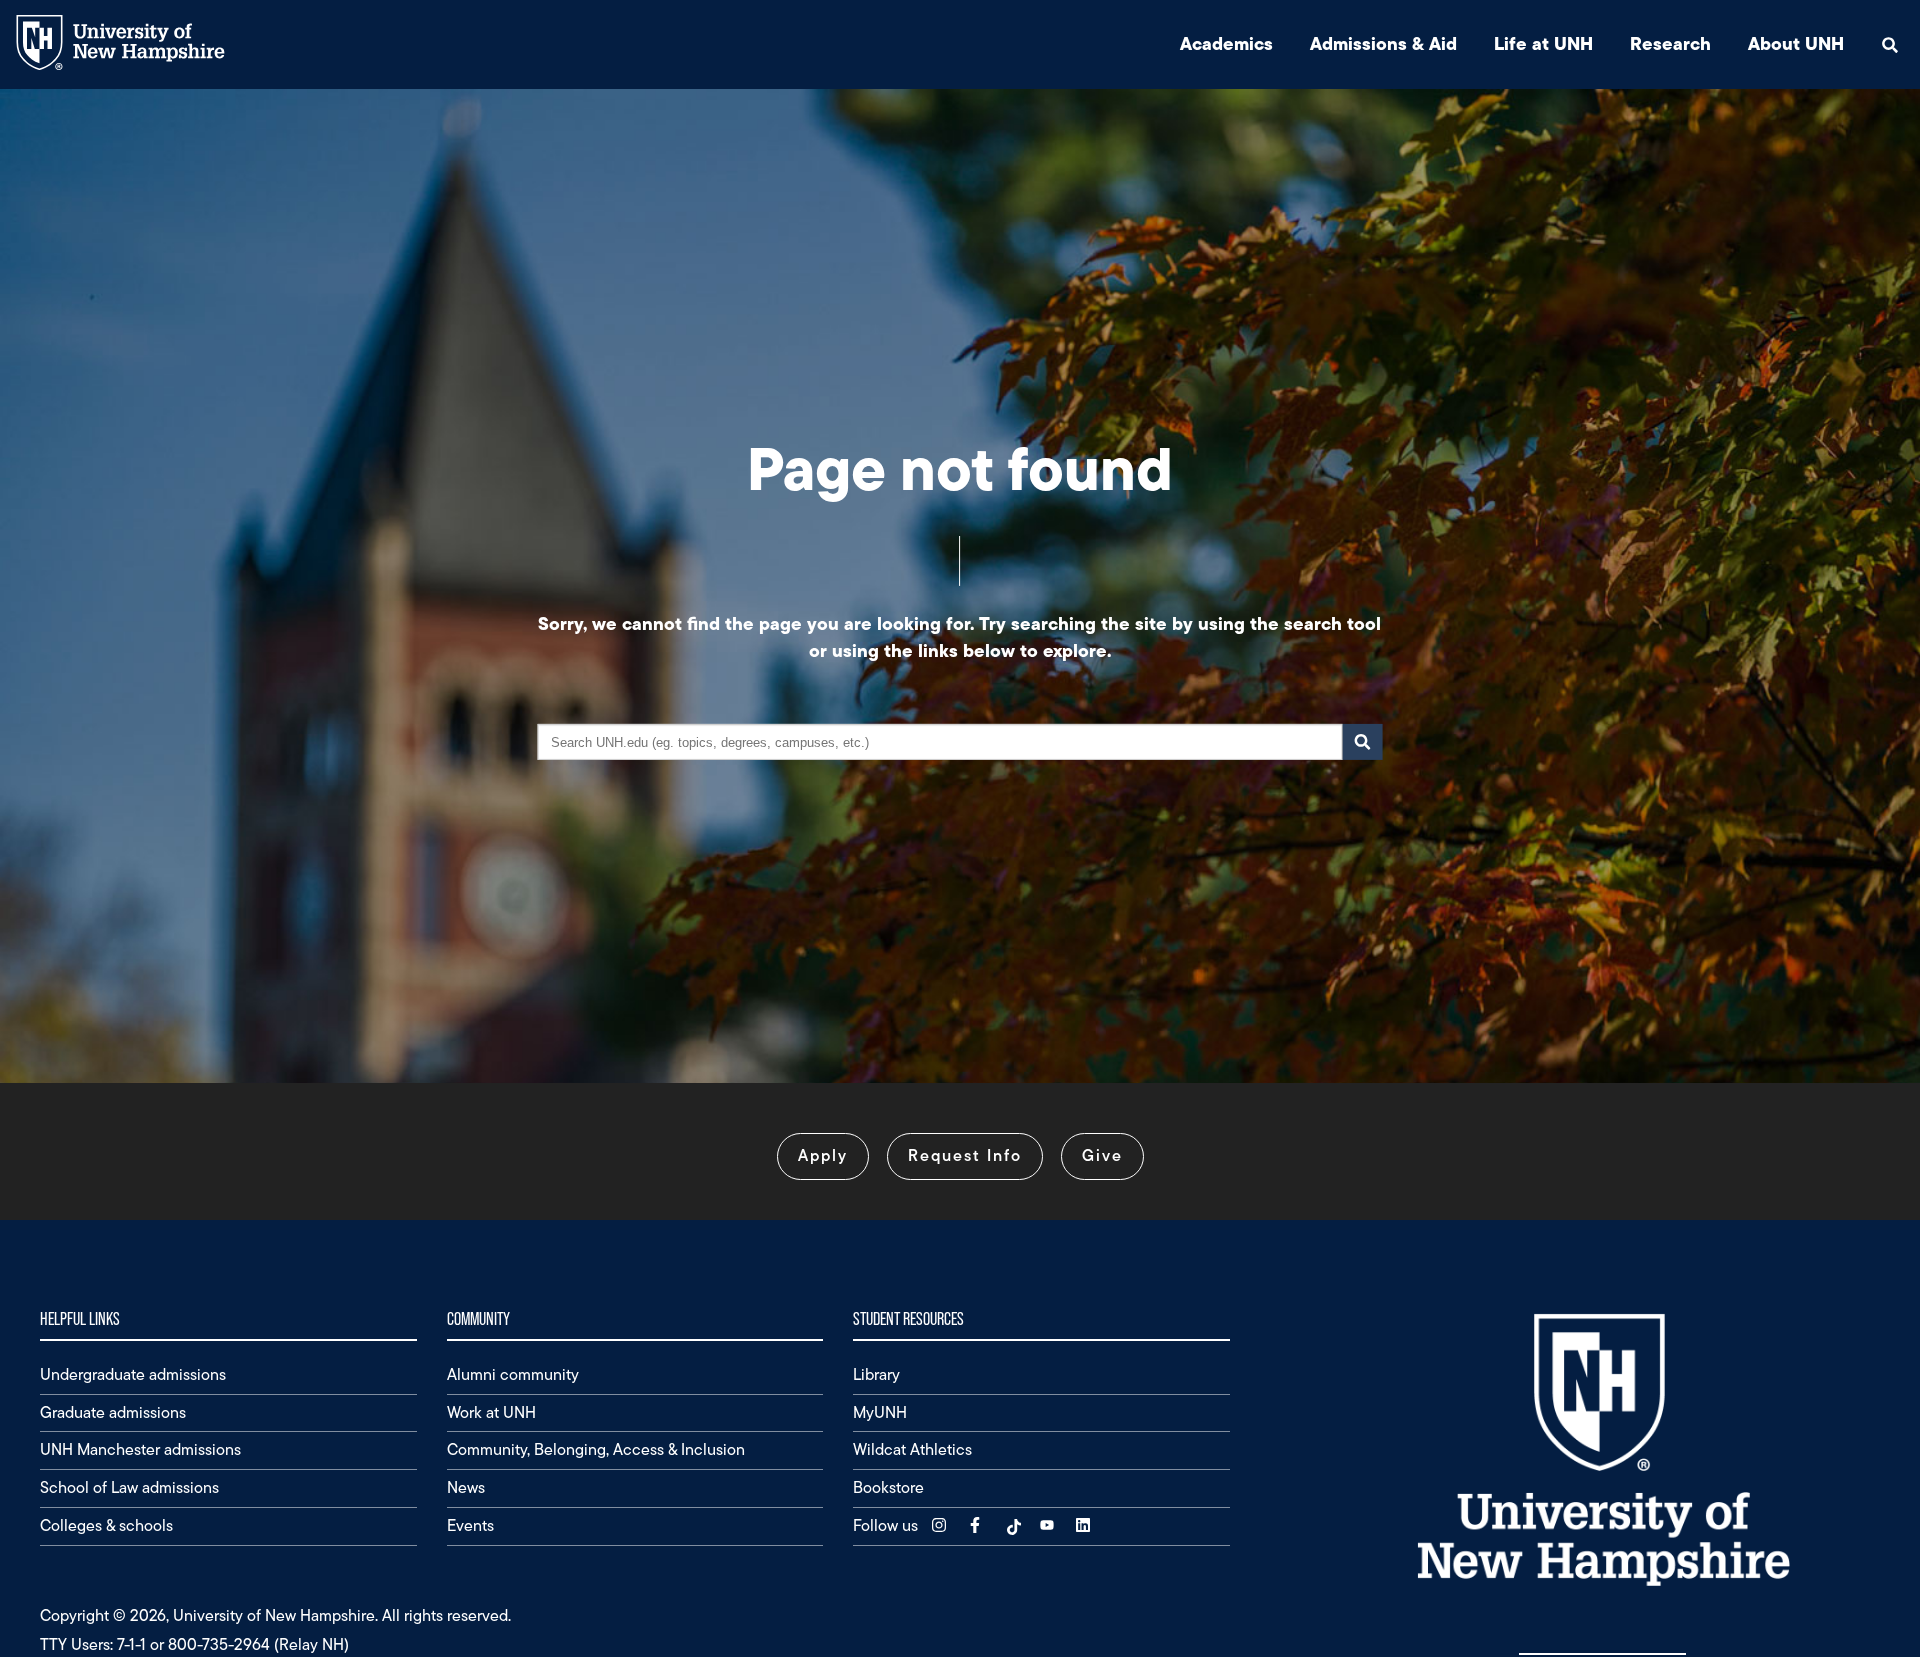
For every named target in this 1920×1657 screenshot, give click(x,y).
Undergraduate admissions (133, 1374)
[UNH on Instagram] (941, 1525)
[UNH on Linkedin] (1085, 1525)
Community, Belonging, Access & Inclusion (596, 1449)
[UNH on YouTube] (1049, 1525)
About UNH (1796, 43)
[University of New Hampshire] (135, 65)
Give (1102, 1155)
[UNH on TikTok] (1013, 1525)
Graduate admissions (113, 1412)
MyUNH (880, 1412)
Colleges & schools (106, 1525)
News (466, 1487)
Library (876, 1374)
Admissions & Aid (1383, 43)
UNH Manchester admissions (140, 1449)
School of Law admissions (129, 1487)
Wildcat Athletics (912, 1449)
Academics (1226, 43)
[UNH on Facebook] (977, 1525)
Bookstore (888, 1487)
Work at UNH (491, 1412)
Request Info (965, 1155)
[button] (1890, 44)
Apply (823, 1155)
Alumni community (513, 1374)
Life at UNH (1543, 43)
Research (1670, 43)
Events (470, 1525)
